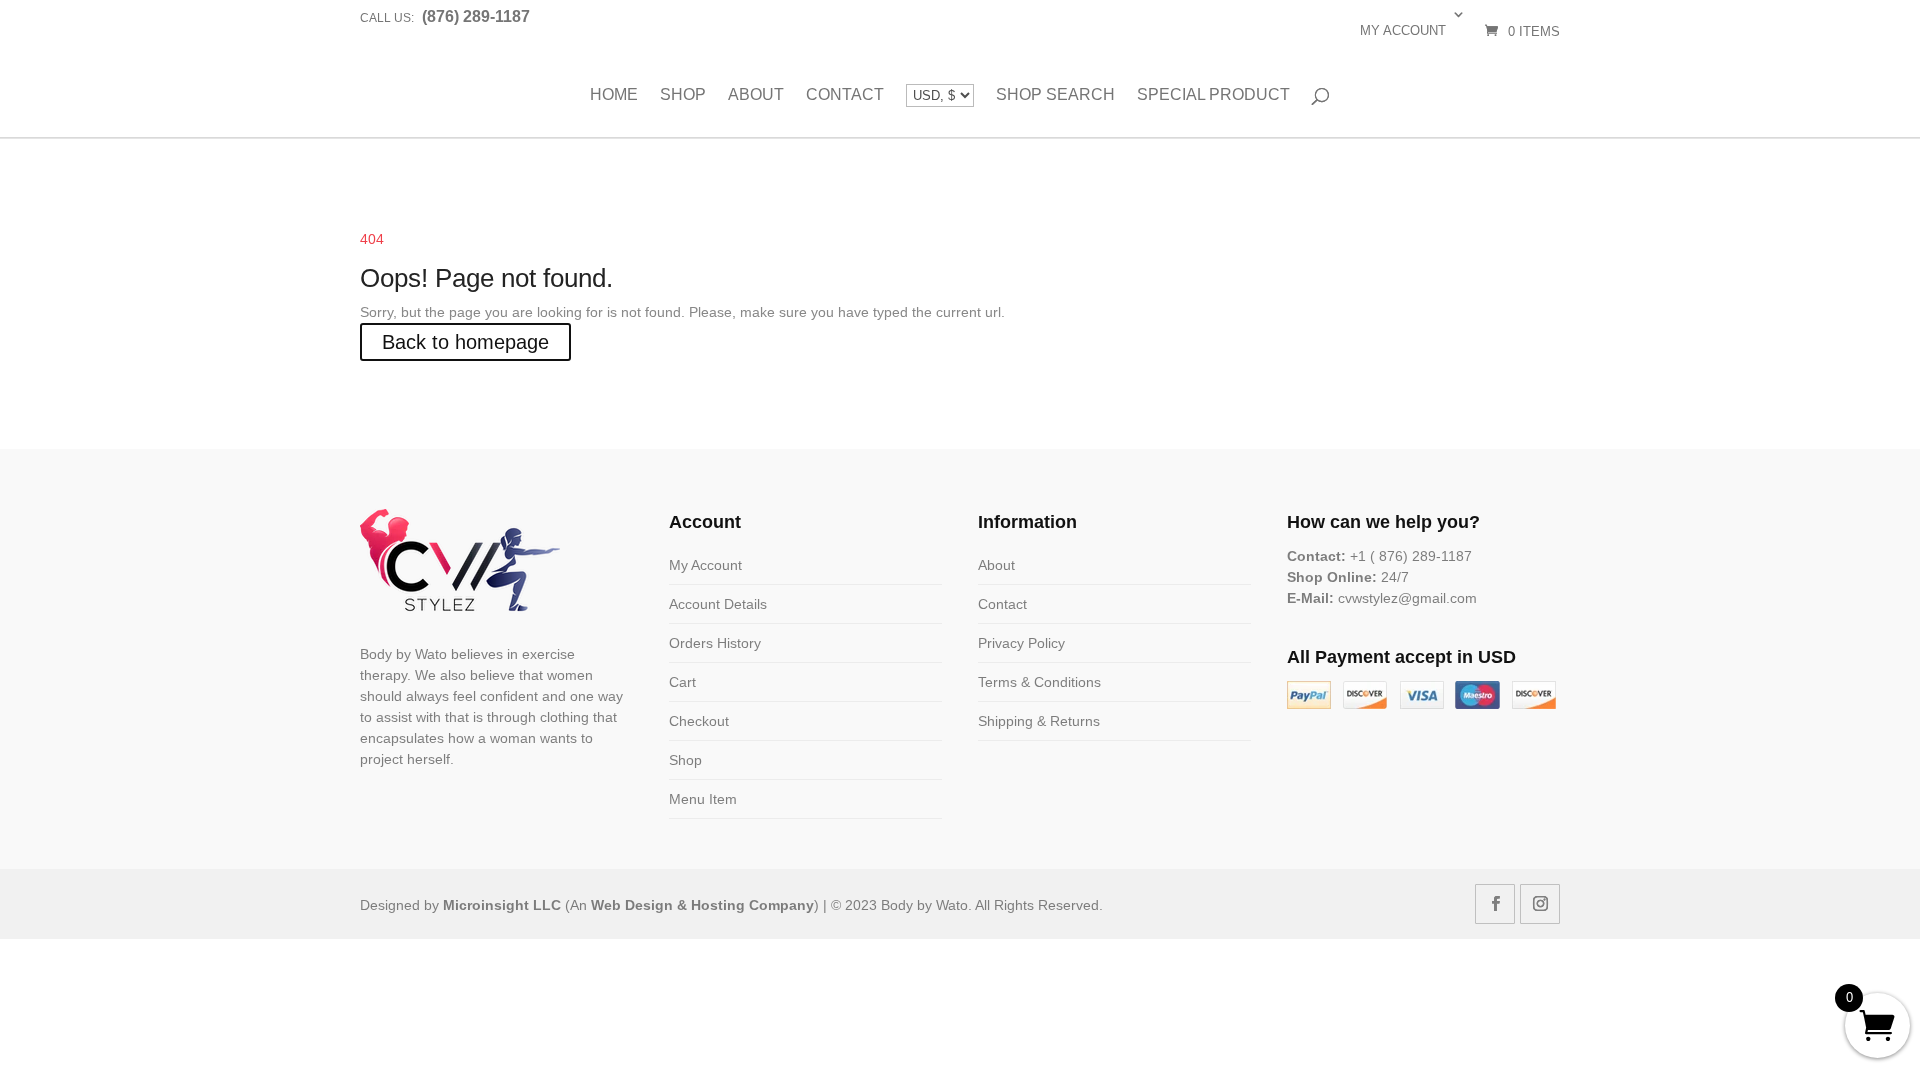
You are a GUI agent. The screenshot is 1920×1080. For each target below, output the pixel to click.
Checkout (699, 721)
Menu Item (703, 799)
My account (1403, 30)
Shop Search (1055, 95)
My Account (705, 565)
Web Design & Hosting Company (702, 905)
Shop (683, 95)
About (756, 95)
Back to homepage (465, 342)
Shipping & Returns (1039, 721)
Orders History (715, 643)
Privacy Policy (1021, 643)
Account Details (718, 604)
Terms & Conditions (1039, 682)
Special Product (1213, 95)
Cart (682, 682)
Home (614, 95)
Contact (845, 95)
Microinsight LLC (502, 905)
